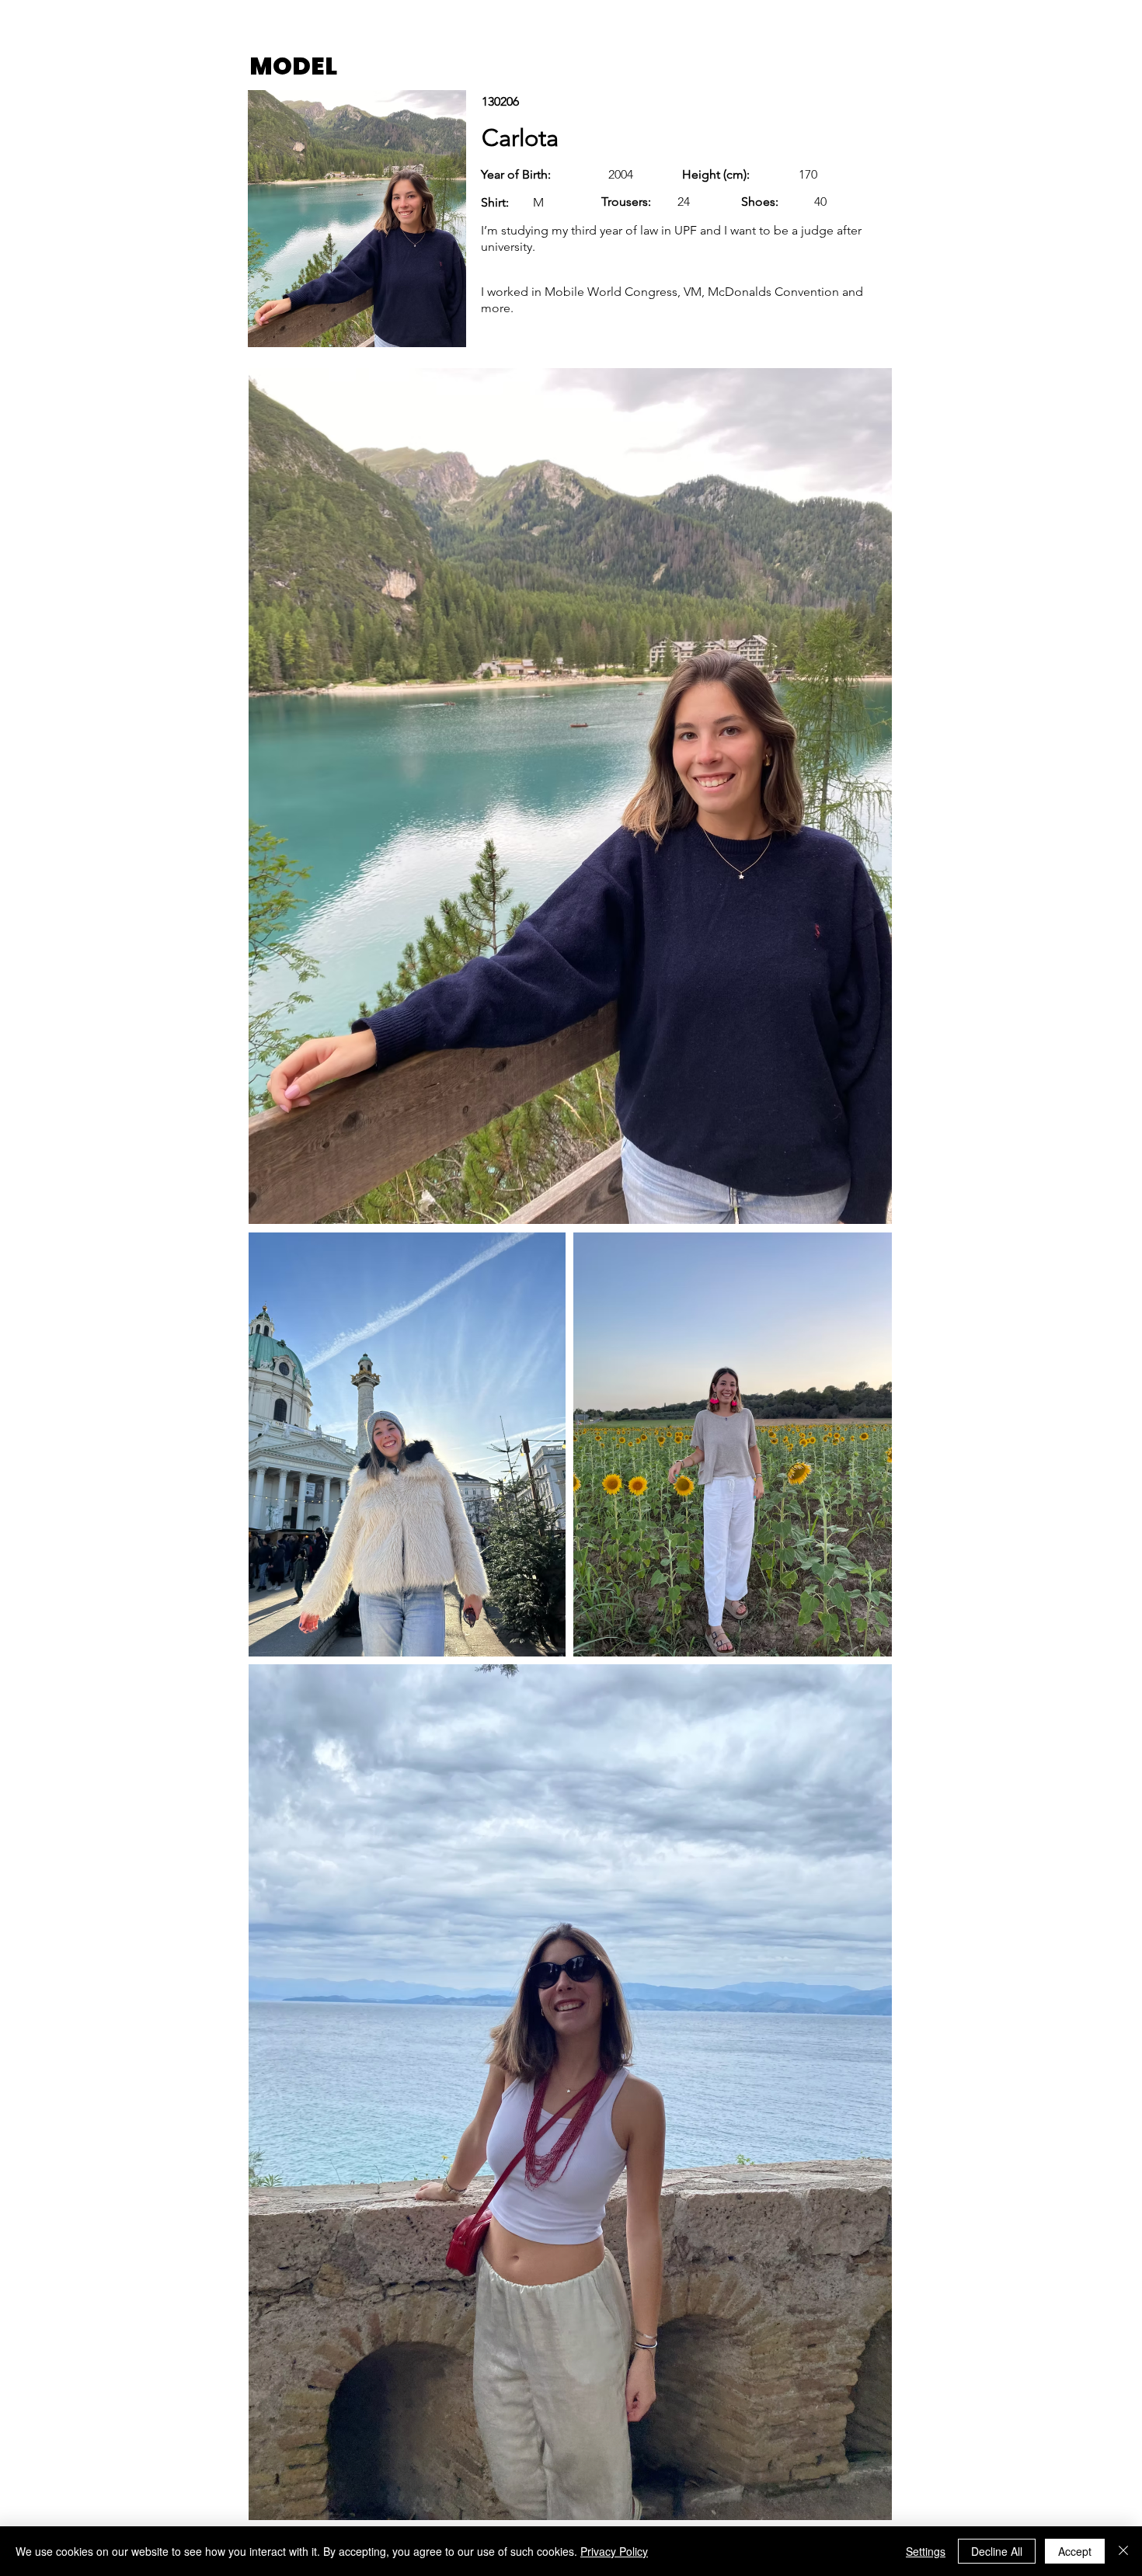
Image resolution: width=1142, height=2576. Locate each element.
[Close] (1123, 2551)
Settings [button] (926, 2551)
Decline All (997, 2551)
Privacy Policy (614, 2551)
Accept (1075, 2551)
